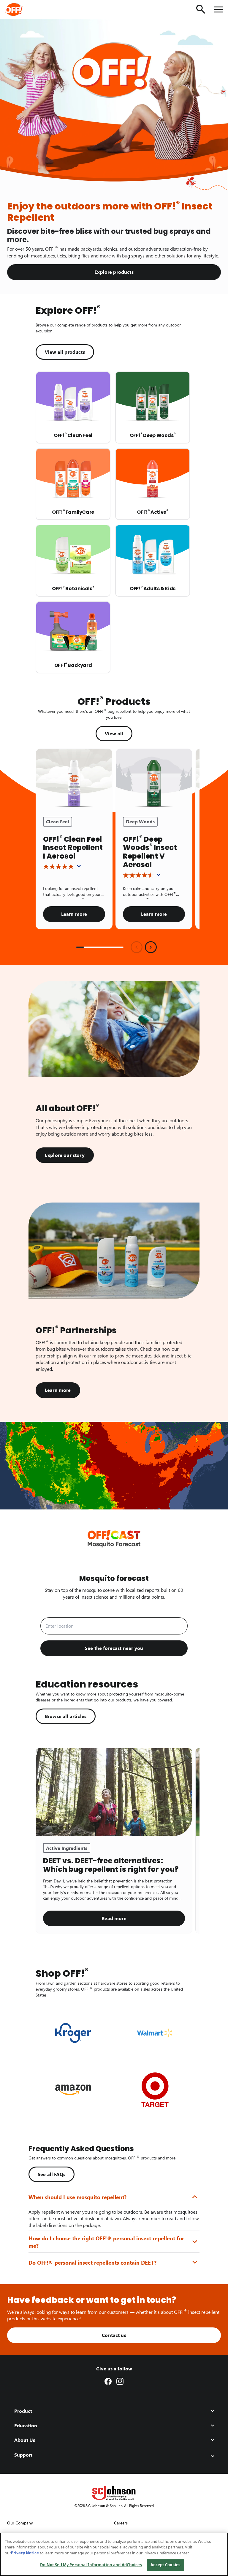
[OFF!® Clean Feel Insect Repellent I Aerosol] (74, 779)
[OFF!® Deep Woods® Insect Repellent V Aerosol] (154, 779)
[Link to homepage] (22, 9)
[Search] (201, 9)
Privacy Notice (25, 2553)
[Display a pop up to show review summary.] (80, 868)
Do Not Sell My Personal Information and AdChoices (91, 2565)
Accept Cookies (165, 2565)
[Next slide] (151, 947)
